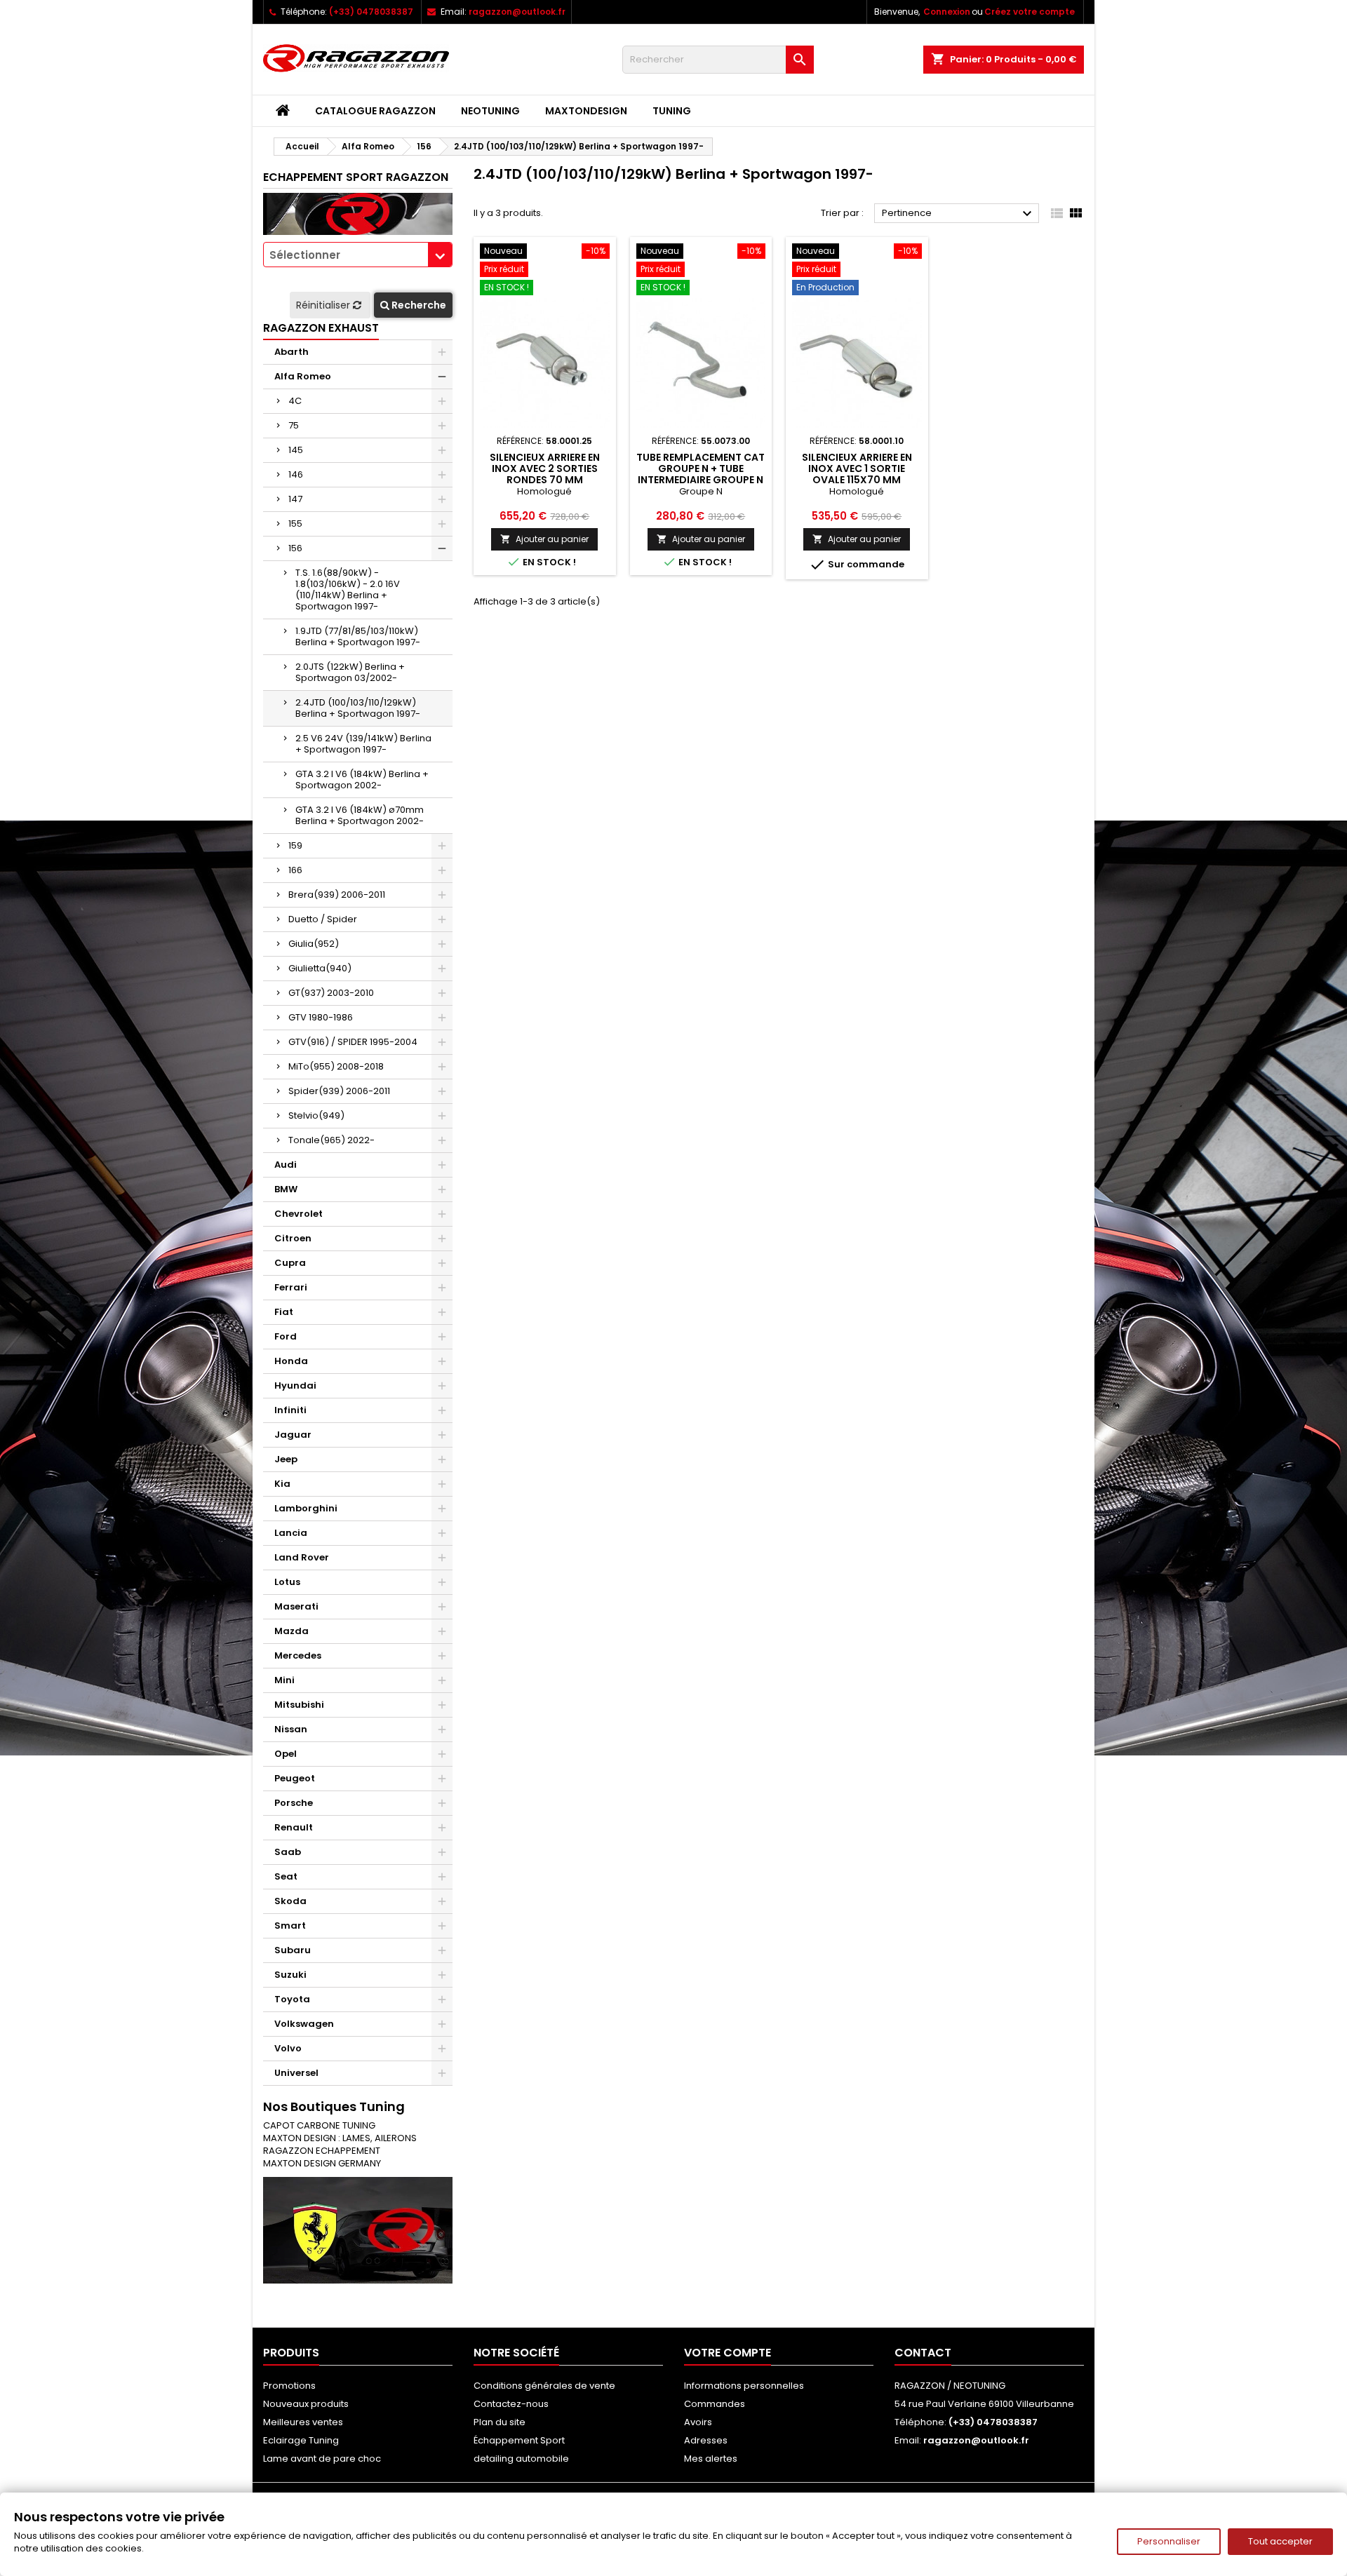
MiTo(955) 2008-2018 (336, 1066)
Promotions (289, 2386)
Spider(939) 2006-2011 (339, 1091)
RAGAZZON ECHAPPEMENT (322, 2151)
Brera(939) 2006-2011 (337, 895)
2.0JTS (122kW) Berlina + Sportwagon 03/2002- (350, 672)
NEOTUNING (490, 111)
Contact (923, 2353)
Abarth (291, 352)
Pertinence (959, 214)
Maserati (296, 1606)
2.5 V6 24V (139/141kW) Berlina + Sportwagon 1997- (363, 744)
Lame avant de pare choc (322, 2459)
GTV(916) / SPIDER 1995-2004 (353, 1042)
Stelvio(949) (316, 1115)
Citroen (293, 1238)
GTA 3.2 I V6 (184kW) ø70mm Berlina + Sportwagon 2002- (360, 815)
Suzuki (290, 1975)
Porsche (294, 1803)
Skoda (290, 1901)
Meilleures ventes (303, 2422)
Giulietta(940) (320, 968)
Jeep (286, 1459)
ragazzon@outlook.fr (517, 12)
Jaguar (293, 1435)
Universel (296, 2073)
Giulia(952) (314, 944)
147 (295, 499)
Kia (282, 1484)
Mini (284, 1680)
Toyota (292, 1999)
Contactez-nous (511, 2404)
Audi (286, 1165)
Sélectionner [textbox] (305, 255)
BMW (286, 1189)
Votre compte (728, 2353)
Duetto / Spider (323, 919)
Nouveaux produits (306, 2404)
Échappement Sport (519, 2440)
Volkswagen (304, 2024)
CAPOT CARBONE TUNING (319, 2125)
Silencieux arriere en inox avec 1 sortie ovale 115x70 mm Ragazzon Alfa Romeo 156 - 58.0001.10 (857, 480)
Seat (286, 1876)
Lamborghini (306, 1508)
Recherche (418, 305)
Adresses (706, 2440)
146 (296, 474)
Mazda (291, 1631)
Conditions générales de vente (544, 2386)
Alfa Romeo (303, 376)
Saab (288, 1852)
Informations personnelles (744, 2386)
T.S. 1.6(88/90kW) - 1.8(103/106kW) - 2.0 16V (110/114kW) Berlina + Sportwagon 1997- (348, 589)
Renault (294, 1827)
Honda (291, 1361)
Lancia (291, 1533)
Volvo (288, 2048)
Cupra (290, 1263)
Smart (290, 1926)
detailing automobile (521, 2459)
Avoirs (698, 2422)
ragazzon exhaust (321, 328)
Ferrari (291, 1287)
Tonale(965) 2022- (331, 1140)
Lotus (287, 1582)
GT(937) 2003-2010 (331, 993)
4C (295, 401)
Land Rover (302, 1557)
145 (296, 450)
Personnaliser (1169, 2541)
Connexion (947, 12)
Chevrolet (299, 1214)
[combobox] (358, 255)
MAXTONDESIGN (586, 111)
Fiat (284, 1312)
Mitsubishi (299, 1705)
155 (295, 524)
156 (295, 548)
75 (294, 425)
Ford (286, 1336)
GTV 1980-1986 (321, 1017)
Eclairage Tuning (301, 2440)
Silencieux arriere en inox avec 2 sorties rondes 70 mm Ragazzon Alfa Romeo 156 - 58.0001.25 (545, 480)
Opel (286, 1754)
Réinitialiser (324, 305)
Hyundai (295, 1385)
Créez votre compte (1030, 12)
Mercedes (298, 1655)
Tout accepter (1280, 2541)
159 (295, 845)
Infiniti (290, 1410)
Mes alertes (711, 2459)
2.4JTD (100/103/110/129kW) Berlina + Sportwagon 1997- (358, 708)
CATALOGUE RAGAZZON (375, 111)
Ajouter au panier (544, 539)
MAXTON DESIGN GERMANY (322, 2163)
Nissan (291, 1729)
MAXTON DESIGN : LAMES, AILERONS (340, 2138)
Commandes (715, 2404)
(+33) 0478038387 (371, 12)
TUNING (672, 111)
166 (295, 870)
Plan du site (500, 2422)
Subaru (293, 1950)
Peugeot (295, 1778)
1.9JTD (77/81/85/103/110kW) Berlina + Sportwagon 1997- (358, 636)
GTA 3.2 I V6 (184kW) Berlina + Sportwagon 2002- (362, 780)
